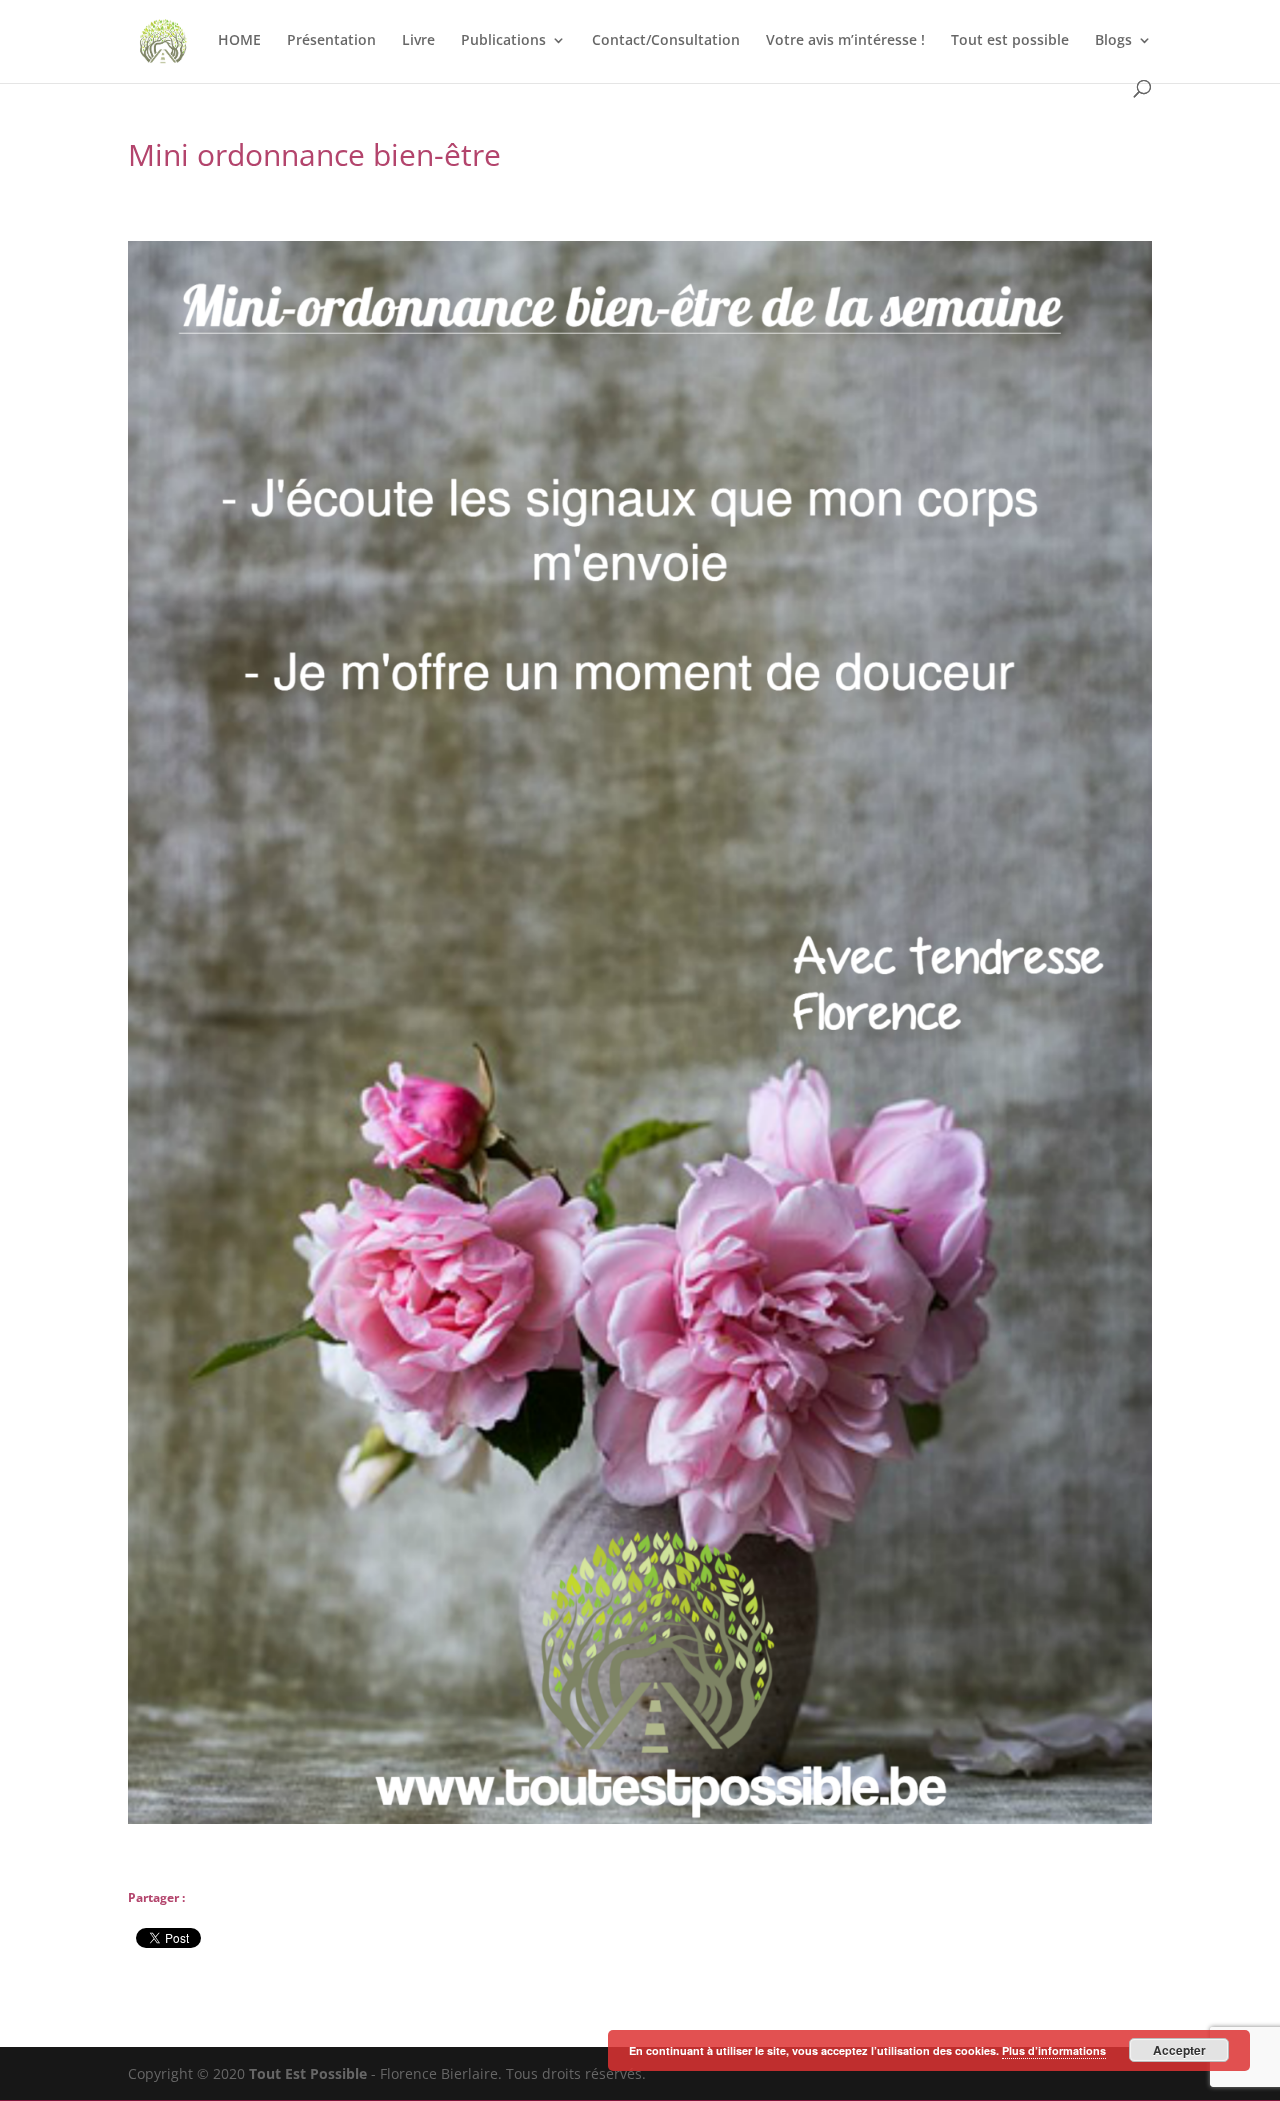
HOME (239, 41)
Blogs (1113, 41)
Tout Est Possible (308, 2073)
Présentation (331, 41)
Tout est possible (1010, 41)
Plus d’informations (1054, 2050)
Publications (503, 41)
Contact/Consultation (666, 41)
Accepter (1179, 2050)
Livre (418, 41)
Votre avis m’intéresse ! (845, 41)
